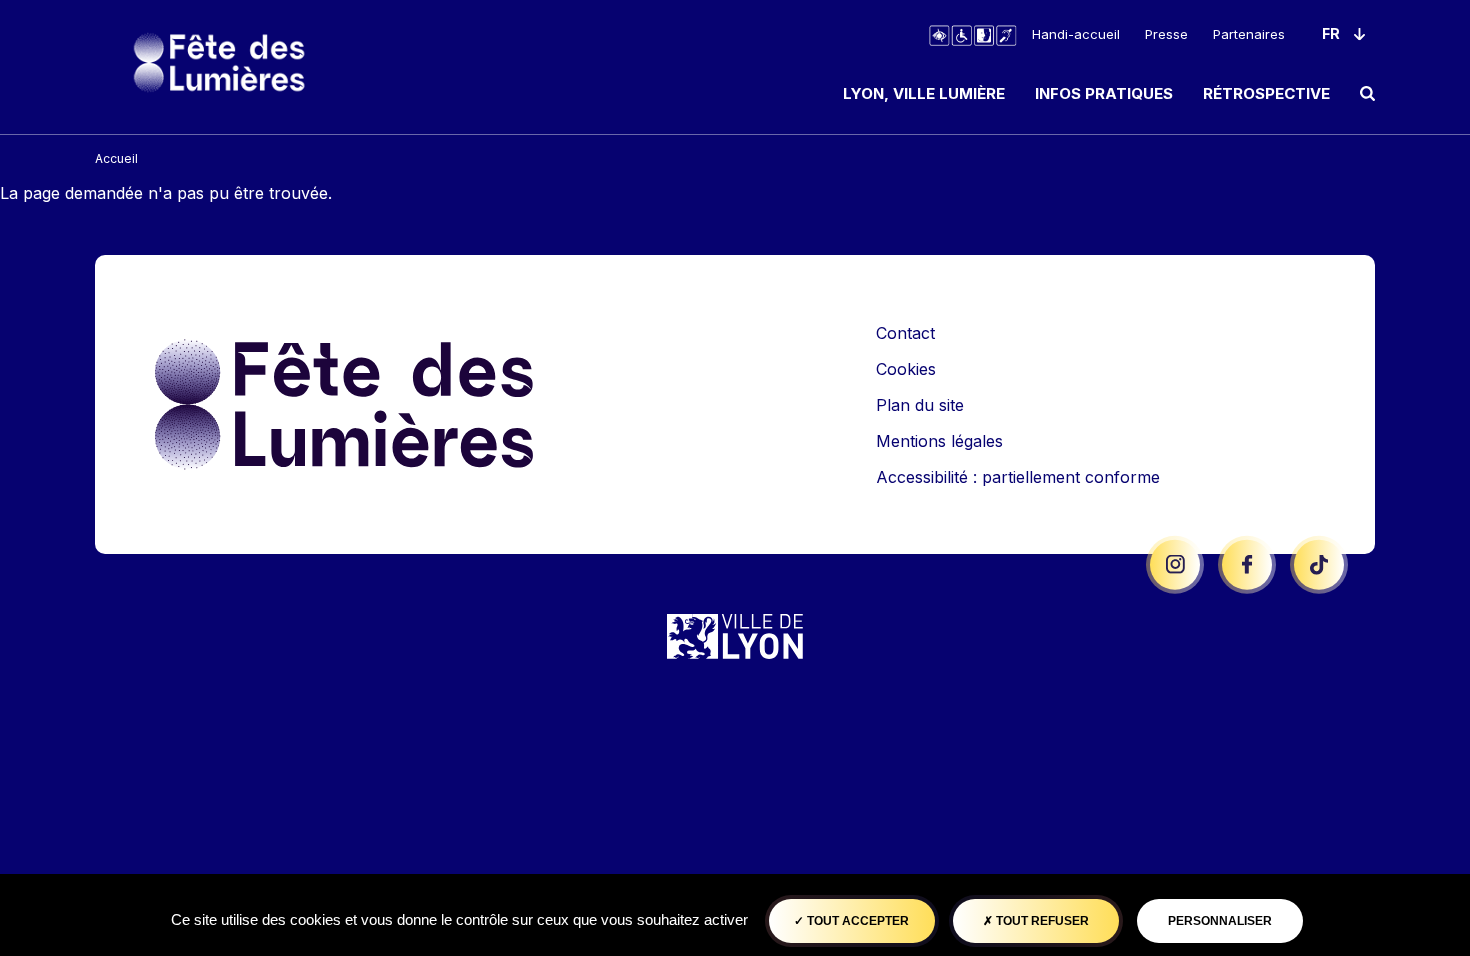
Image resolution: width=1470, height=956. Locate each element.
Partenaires (1249, 34)
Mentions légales (939, 441)
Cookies (906, 369)
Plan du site (920, 405)
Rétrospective (1266, 93)
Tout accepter (856, 921)
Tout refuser (1041, 921)
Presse (1166, 34)
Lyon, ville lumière (924, 93)
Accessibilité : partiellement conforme (1018, 477)
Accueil (116, 158)
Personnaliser (1220, 921)
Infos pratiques (1104, 93)
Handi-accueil (1076, 34)
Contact (905, 333)
